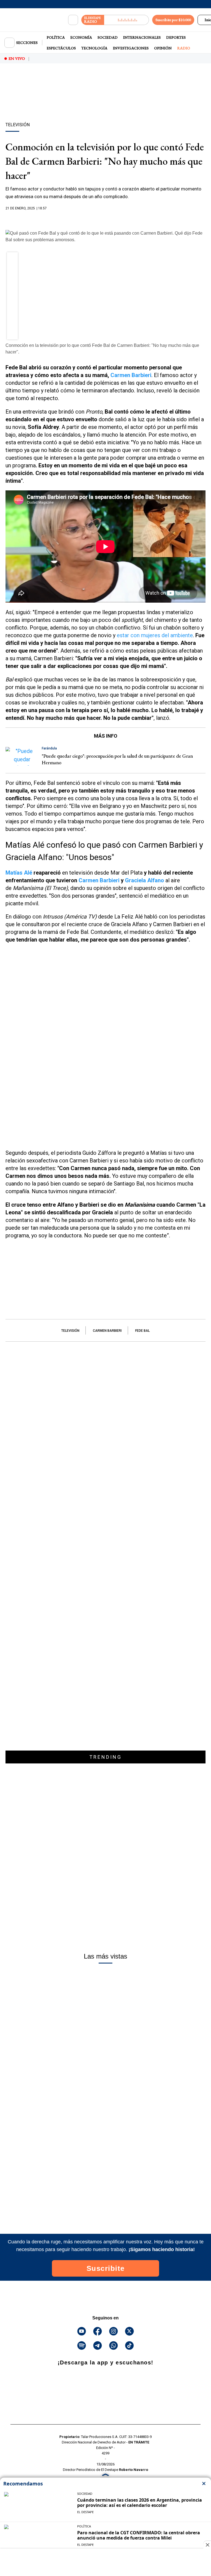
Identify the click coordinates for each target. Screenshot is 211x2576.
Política (56, 37)
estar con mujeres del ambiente (155, 635)
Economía (81, 37)
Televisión (70, 1331)
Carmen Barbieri (99, 880)
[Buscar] (73, 20)
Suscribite (106, 2268)
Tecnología (94, 48)
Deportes (176, 37)
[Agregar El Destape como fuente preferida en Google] (105, 219)
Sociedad (108, 37)
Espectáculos (61, 48)
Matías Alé (20, 873)
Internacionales (142, 37)
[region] (105, 102)
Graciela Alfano (145, 880)
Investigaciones (131, 48)
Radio (184, 48)
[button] (13, 259)
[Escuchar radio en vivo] (127, 20)
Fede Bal (142, 1331)
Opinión (163, 48)
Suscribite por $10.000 (173, 20)
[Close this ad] (207, 2545)
